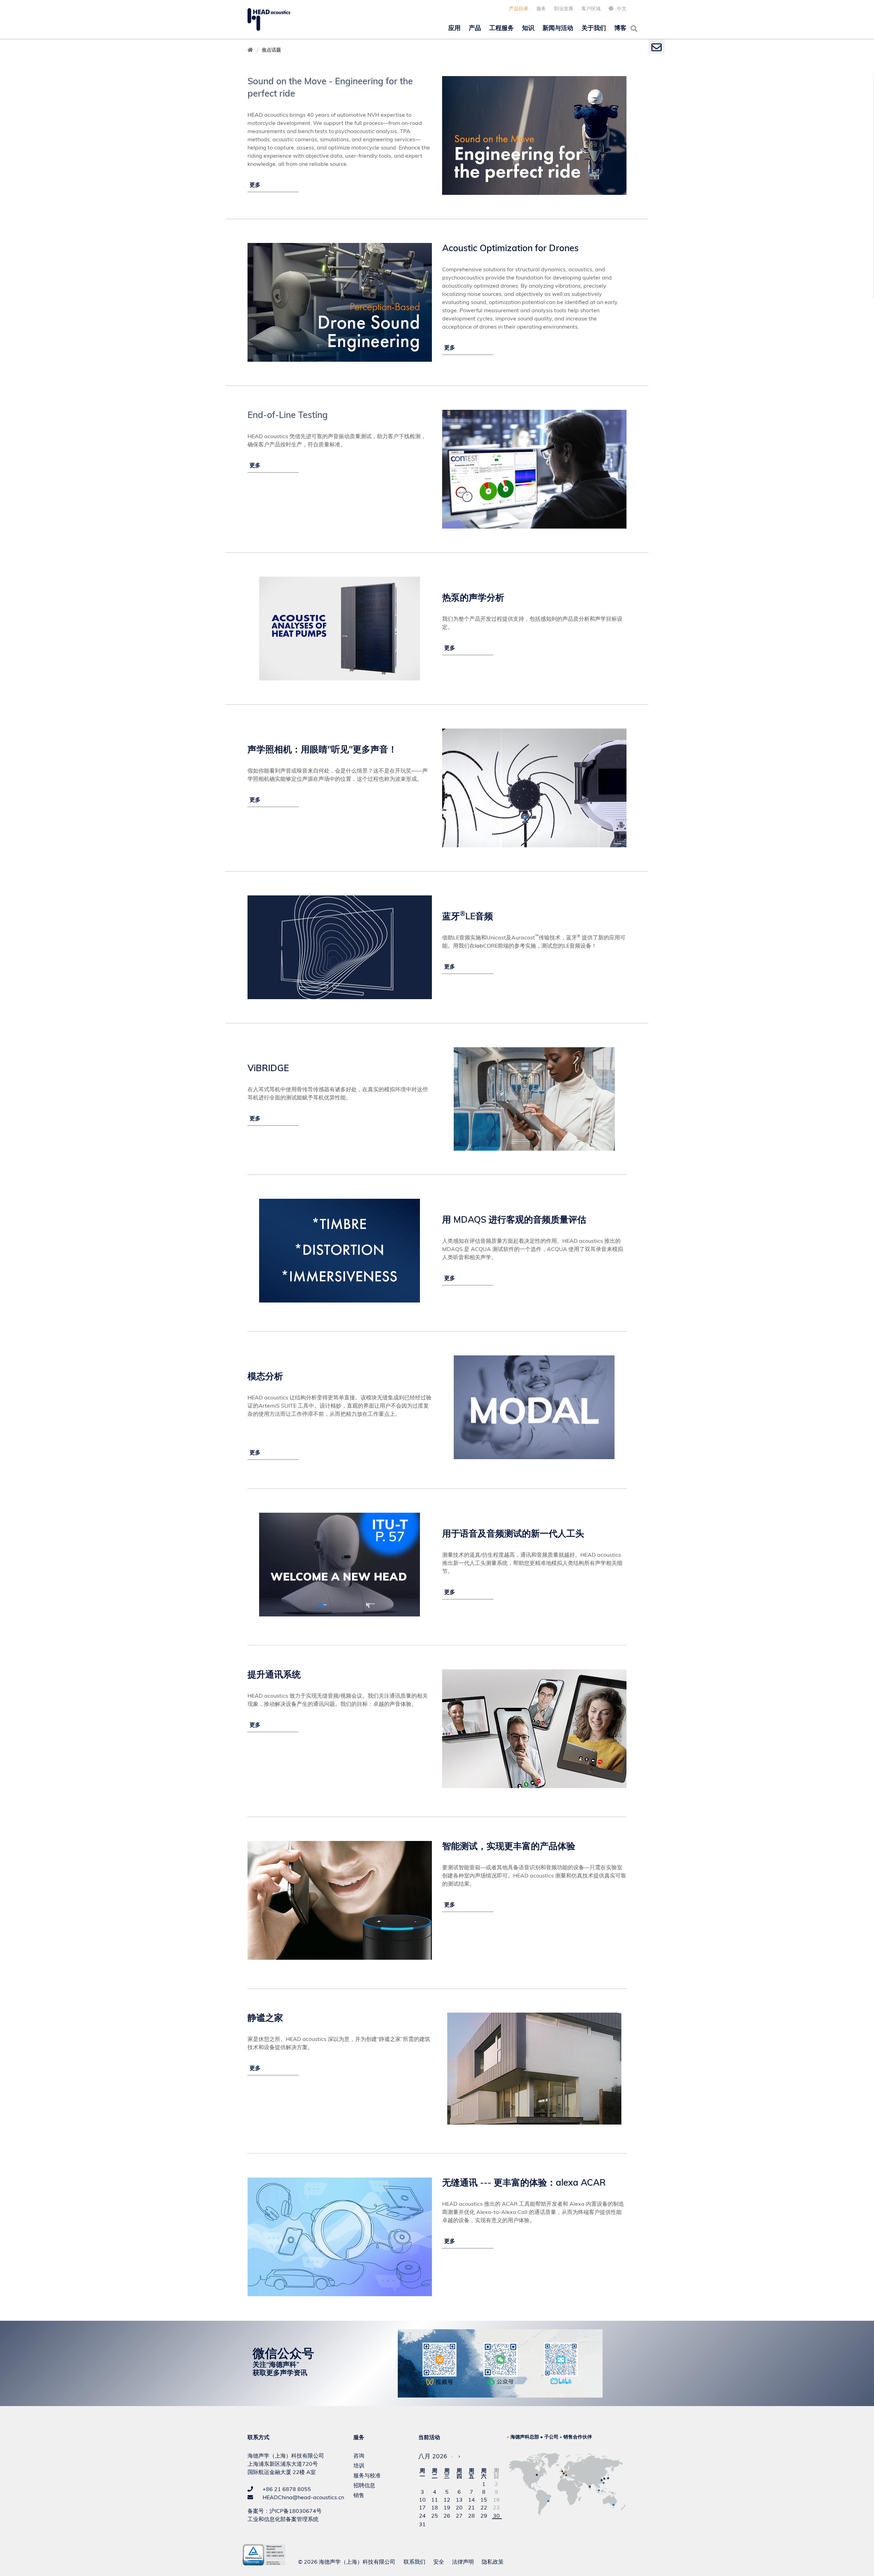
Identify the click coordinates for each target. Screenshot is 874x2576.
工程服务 (502, 28)
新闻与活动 (558, 28)
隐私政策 (493, 2562)
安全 (439, 2562)
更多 (255, 185)
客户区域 (591, 9)
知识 (528, 28)
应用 (454, 28)
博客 (620, 28)
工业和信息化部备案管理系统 (283, 2519)
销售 (359, 2495)
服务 (541, 9)
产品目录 (519, 9)
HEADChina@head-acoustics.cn (303, 2497)
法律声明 (463, 2562)
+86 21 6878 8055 (286, 2489)
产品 (475, 28)
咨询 (359, 2456)
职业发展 (564, 9)
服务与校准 (367, 2475)
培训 (359, 2465)
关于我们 (594, 28)
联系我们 (414, 2562)
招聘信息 (364, 2485)
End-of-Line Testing (288, 415)
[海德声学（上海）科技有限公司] (269, 19)
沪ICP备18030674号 (295, 2511)
